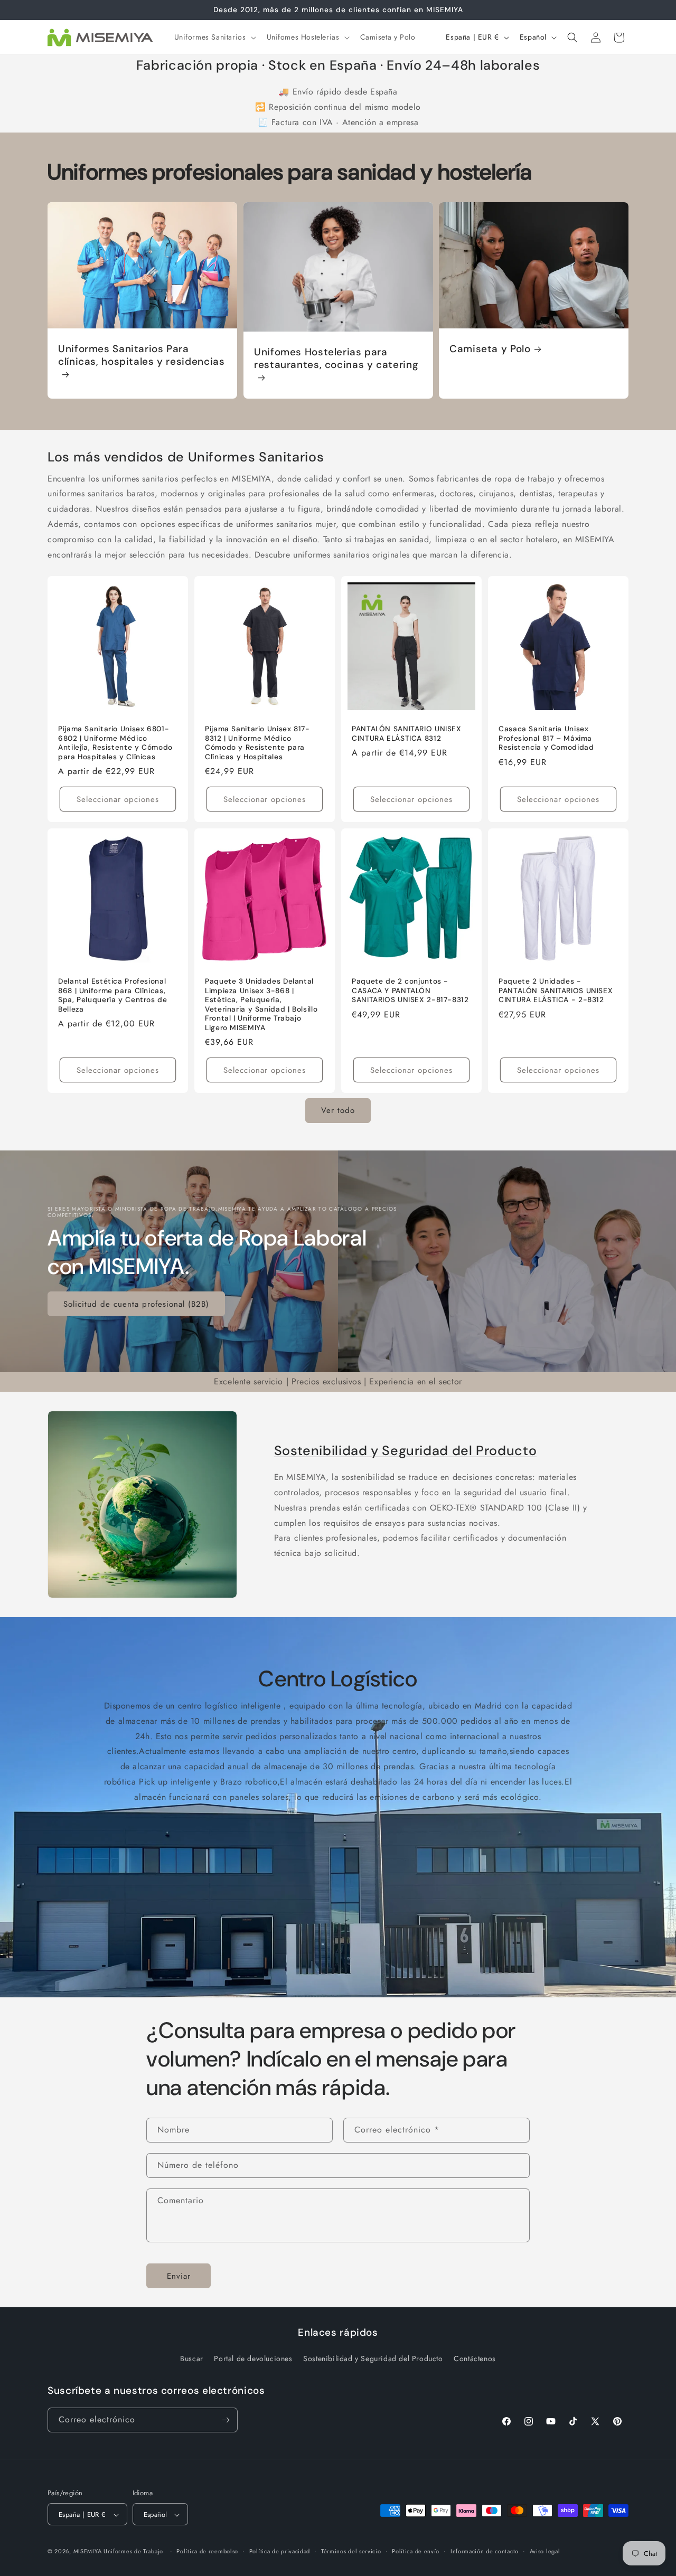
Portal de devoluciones (253, 2359)
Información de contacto (485, 2551)
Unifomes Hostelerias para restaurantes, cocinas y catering (336, 358)
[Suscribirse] (226, 2420)
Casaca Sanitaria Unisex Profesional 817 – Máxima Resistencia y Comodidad (546, 738)
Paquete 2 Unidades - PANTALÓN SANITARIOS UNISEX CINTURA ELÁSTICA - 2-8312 (556, 990)
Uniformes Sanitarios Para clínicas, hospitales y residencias (141, 355)
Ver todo (338, 1110)
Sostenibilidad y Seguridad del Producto (406, 1451)
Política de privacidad (280, 2551)
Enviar (179, 2276)
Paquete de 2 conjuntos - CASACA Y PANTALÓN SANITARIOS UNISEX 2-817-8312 (410, 990)
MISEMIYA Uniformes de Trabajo (118, 2552)
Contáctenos (475, 2359)
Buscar (192, 2359)
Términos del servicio (351, 2551)
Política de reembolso (207, 2551)
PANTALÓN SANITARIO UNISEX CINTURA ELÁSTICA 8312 (407, 734)
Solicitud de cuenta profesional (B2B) (136, 1304)
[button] (214, 37)
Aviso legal (545, 2551)
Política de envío (416, 2551)
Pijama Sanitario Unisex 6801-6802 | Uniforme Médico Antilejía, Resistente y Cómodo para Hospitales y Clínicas (115, 743)
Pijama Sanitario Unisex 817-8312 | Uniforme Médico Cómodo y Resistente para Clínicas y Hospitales (257, 743)
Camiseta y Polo (490, 349)
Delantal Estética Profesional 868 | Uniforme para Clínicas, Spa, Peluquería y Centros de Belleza (113, 995)
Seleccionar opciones (118, 799)
